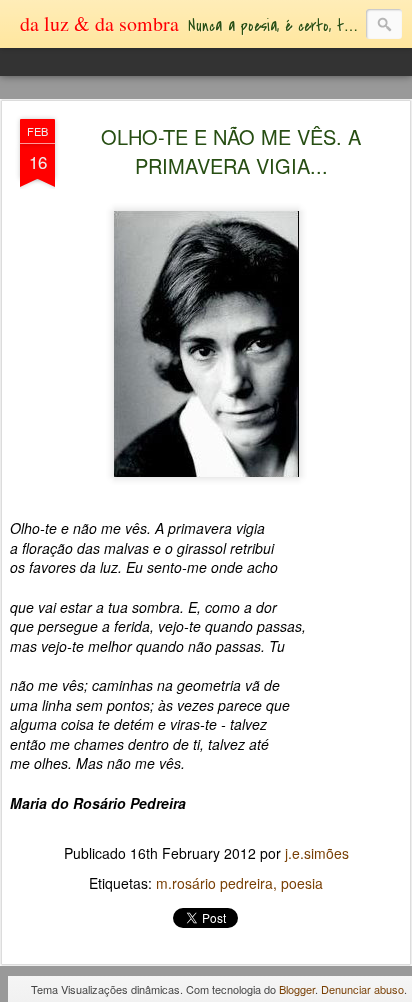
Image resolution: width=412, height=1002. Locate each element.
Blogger (297, 989)
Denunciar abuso (362, 989)
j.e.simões (317, 853)
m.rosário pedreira (214, 883)
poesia (302, 883)
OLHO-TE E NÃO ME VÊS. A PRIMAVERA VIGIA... (231, 151)
